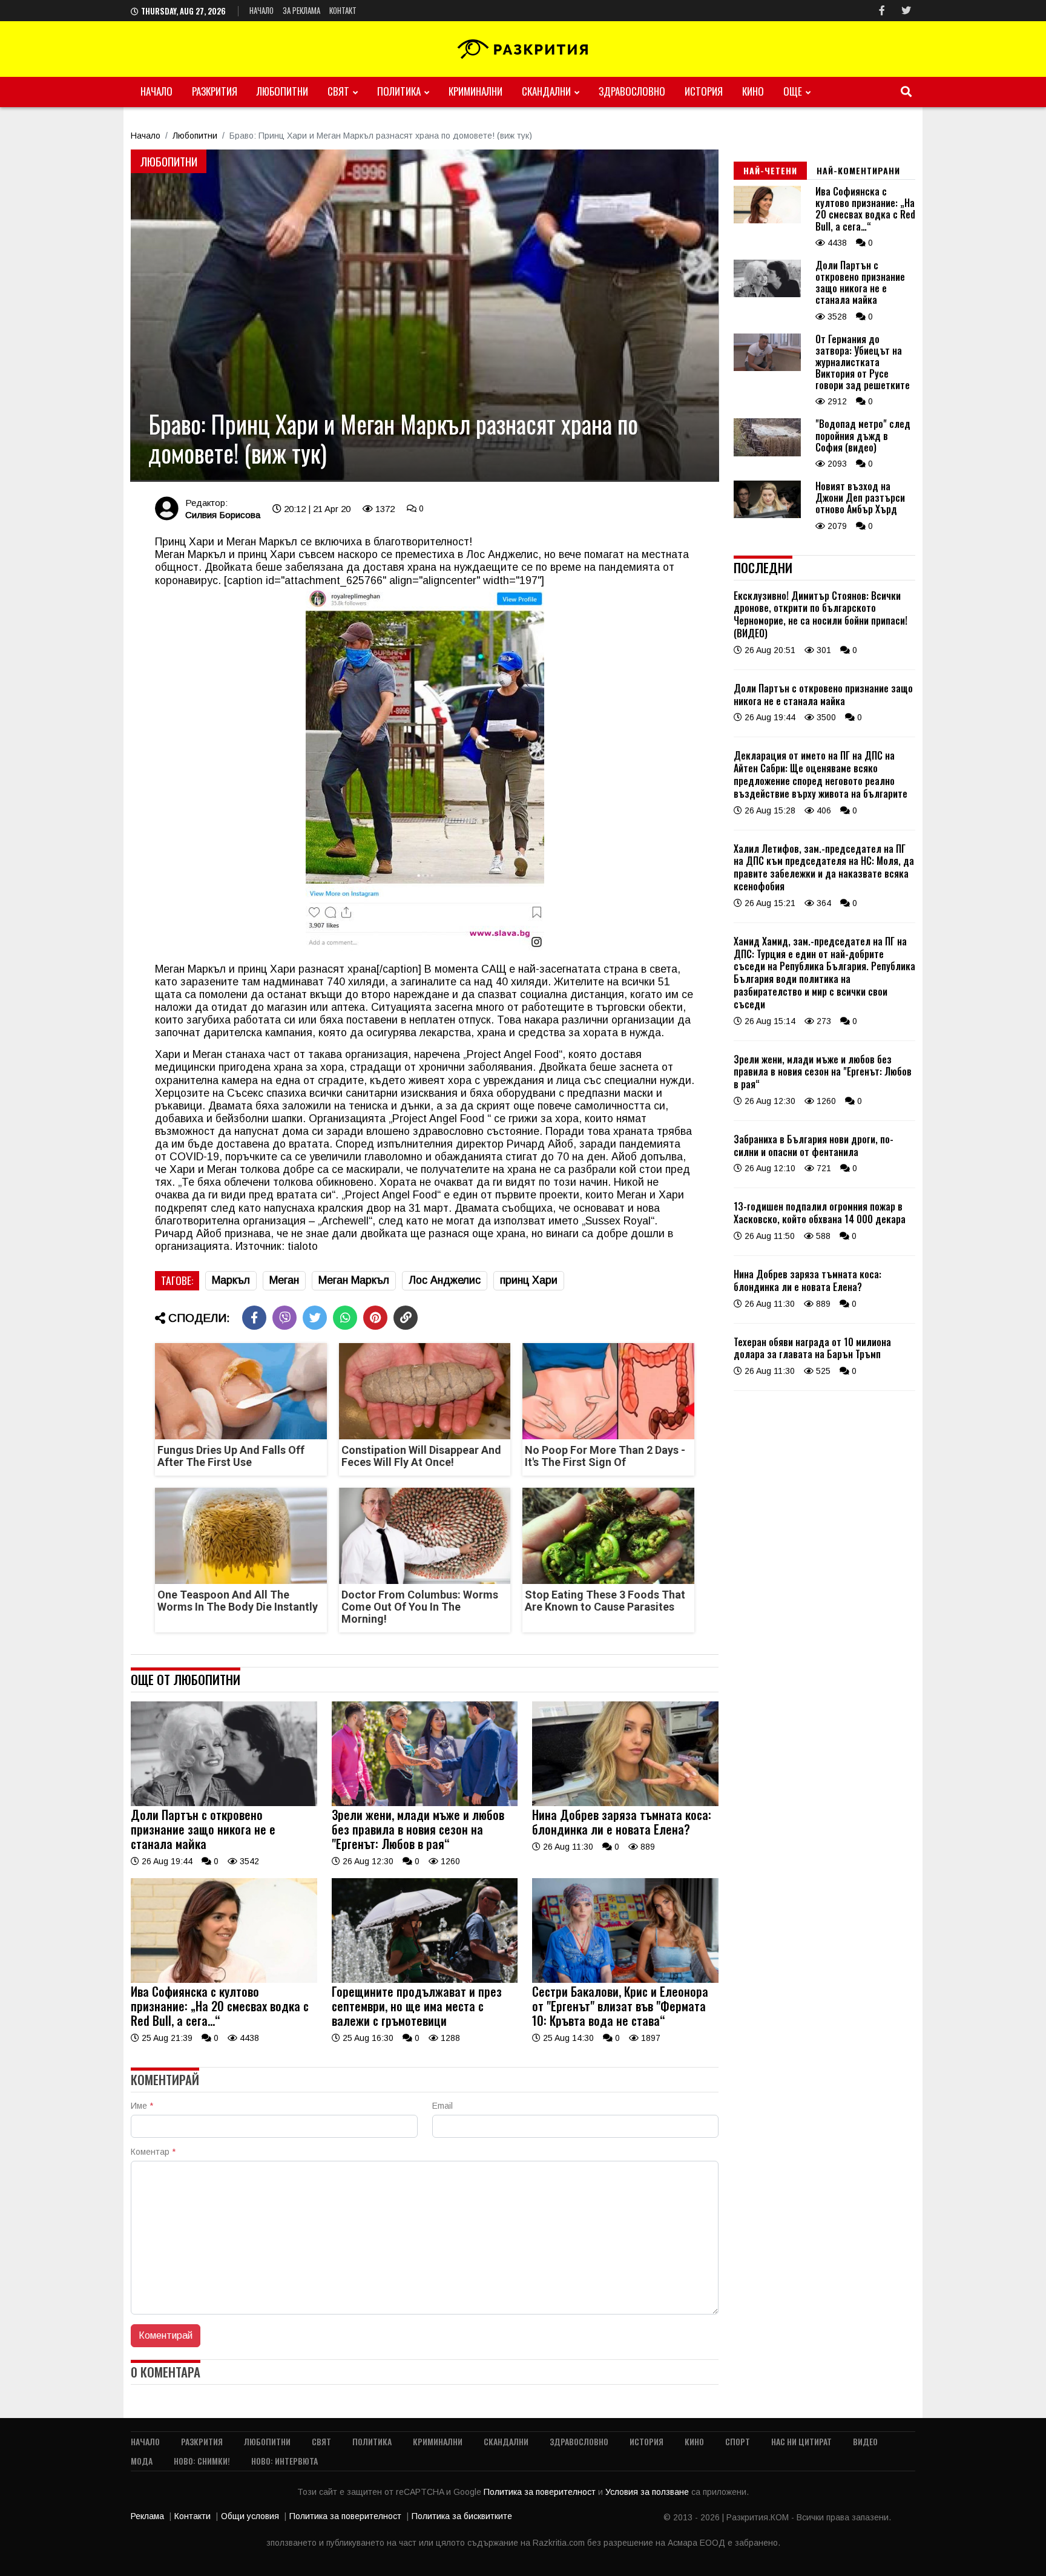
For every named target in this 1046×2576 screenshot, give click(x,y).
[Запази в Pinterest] (375, 1318)
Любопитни (282, 91)
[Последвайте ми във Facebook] (882, 11)
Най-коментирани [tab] (858, 170)
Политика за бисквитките (462, 2516)
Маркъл (231, 1280)
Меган (284, 1280)
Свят (338, 91)
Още (793, 91)
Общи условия (250, 2516)
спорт (738, 2441)
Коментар (153, 2152)
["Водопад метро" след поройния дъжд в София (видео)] (767, 453)
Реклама (147, 2516)
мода (142, 2461)
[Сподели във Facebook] (254, 1318)
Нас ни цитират (801, 2441)
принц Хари (529, 1280)
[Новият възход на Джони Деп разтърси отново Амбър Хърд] (767, 515)
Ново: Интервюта (285, 2461)
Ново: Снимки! (202, 2461)
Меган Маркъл (354, 1280)
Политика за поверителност (541, 2492)
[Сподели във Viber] (285, 1318)
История (704, 91)
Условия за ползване (648, 2492)
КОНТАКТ (343, 10)
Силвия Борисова (223, 515)
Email (442, 2106)
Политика (399, 91)
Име (142, 2106)
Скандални (546, 91)
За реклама (301, 10)
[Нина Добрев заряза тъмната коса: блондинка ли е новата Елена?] (625, 1803)
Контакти (192, 2516)
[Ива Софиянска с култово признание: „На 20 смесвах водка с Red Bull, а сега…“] (224, 1980)
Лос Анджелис (445, 1280)
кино (753, 91)
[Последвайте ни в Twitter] (906, 11)
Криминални (475, 91)
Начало (261, 10)
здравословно (632, 91)
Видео (865, 2441)
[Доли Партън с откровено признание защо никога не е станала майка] (224, 1803)
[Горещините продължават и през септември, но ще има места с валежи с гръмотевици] (425, 1980)
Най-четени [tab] (770, 170)
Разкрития (215, 91)
